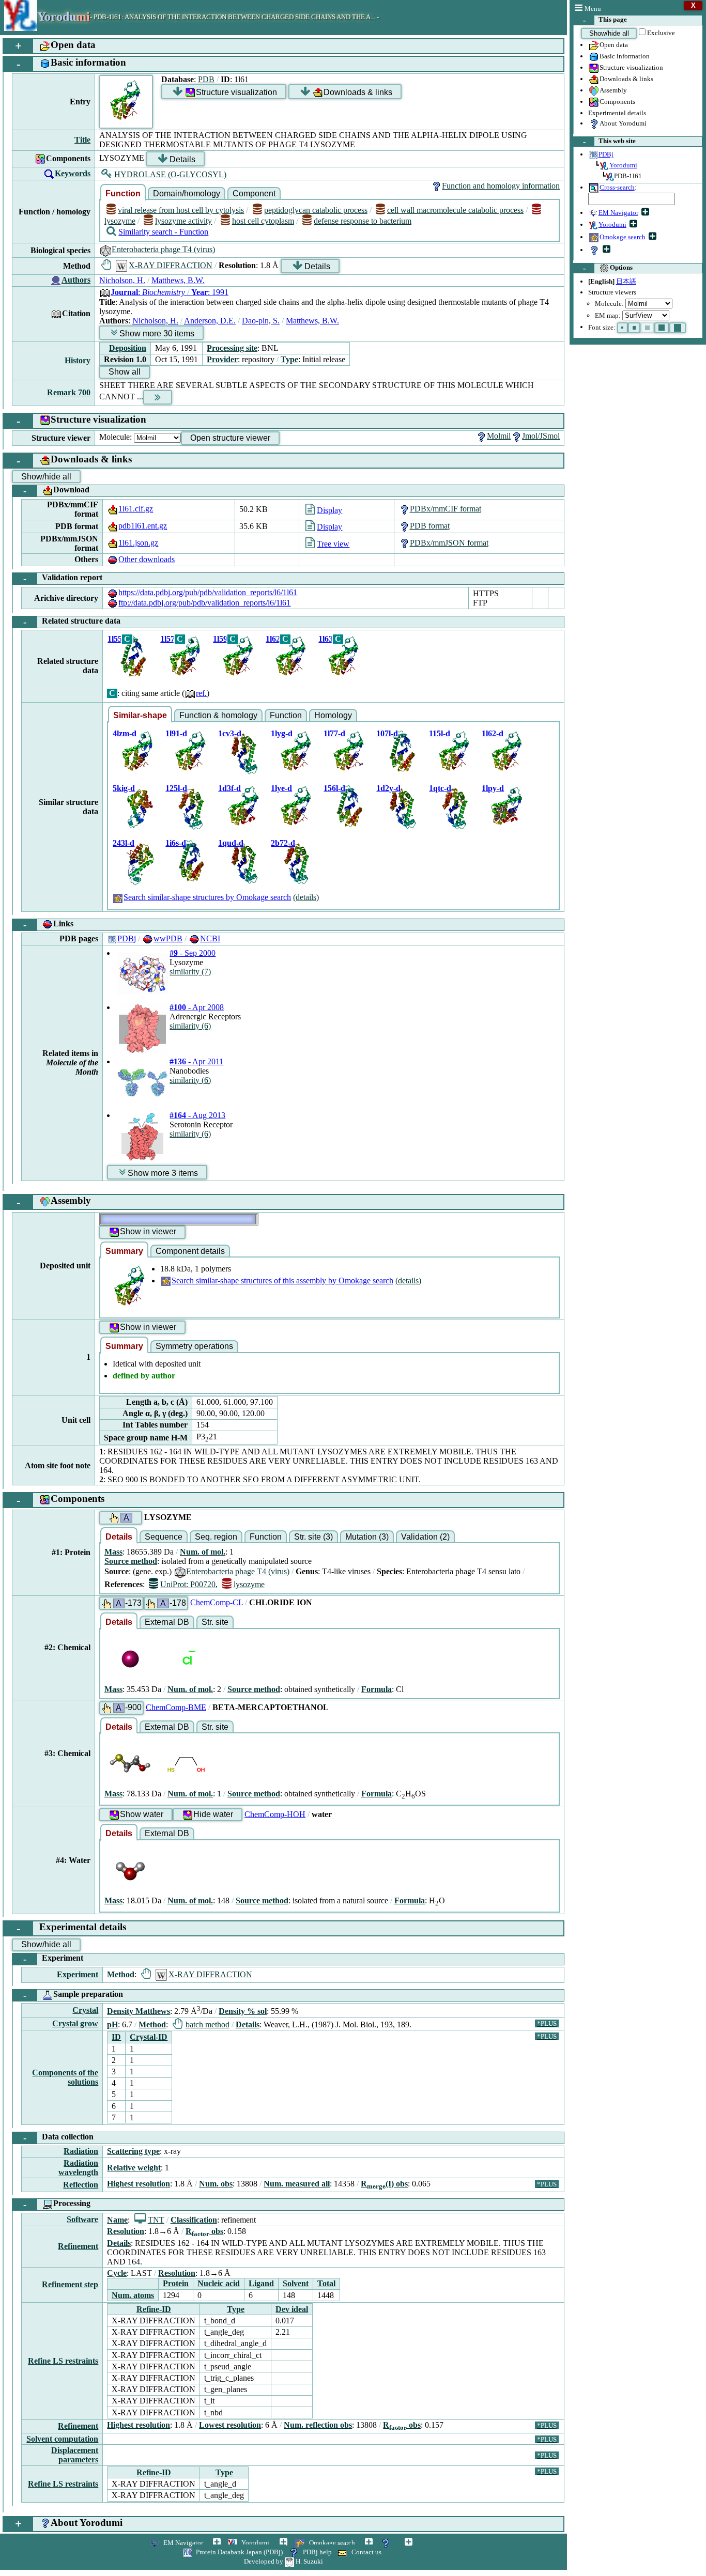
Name (117, 2220)
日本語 (626, 281)
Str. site (215, 1622)
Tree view (333, 544)
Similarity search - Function (163, 232)
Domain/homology (187, 193)
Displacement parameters (75, 2455)
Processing (57, 2204)
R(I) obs (384, 2184)
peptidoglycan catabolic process (316, 210)
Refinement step (70, 2284)
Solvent (296, 2283)
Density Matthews (139, 2011)
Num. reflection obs (318, 2425)
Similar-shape (140, 715)
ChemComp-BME (176, 1707)
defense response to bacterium (363, 221)
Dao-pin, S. (261, 321)
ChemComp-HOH (275, 1814)
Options (608, 268)
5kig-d (124, 788)
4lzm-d (125, 733)
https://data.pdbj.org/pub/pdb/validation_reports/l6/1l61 (208, 592)
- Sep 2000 (193, 953)
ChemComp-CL (217, 1602)
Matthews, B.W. (178, 280)
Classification (194, 2220)
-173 (129, 1603)
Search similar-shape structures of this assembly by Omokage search (282, 1281)
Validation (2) (425, 1537)
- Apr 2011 (196, 1061)
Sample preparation (73, 1995)
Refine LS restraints (63, 2361)
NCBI (210, 938)
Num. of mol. (203, 1552)
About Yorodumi (623, 123)
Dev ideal (292, 2309)
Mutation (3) (367, 1537)
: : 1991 (170, 292)
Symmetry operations (194, 1346)
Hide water (213, 1814)
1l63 (326, 639)
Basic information (625, 56)
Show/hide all (609, 33)
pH (112, 2024)
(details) (306, 897)
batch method (207, 2024)
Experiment (53, 1959)
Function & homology (218, 715)
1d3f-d (229, 788)
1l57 (167, 639)
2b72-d (283, 843)
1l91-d (176, 733)
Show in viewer (148, 1231)
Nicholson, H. (122, 280)
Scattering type (133, 2151)
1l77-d (334, 733)
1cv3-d (230, 733)
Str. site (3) (313, 1537)
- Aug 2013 (197, 1115)
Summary (124, 1251)
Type (289, 359)
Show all (125, 372)
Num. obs (216, 2184)
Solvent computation (62, 2439)
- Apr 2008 (197, 1007)
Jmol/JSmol (541, 436)
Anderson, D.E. (210, 321)
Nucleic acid (219, 2283)
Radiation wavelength (78, 2168)
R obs (204, 2231)
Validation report (63, 578)
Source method (131, 1561)
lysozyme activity (183, 221)
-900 (129, 1708)
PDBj (127, 938)
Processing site (232, 348)
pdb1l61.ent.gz (143, 526)
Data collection (59, 2138)
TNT (156, 2220)
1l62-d (493, 733)
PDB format (430, 526)
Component (254, 193)
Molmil (499, 436)
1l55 (115, 639)
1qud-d (231, 843)
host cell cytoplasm (263, 221)
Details (182, 159)
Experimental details (617, 113)
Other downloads (147, 559)
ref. (201, 693)
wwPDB (168, 938)
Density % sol (243, 2011)
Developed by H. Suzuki (283, 2561)
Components (617, 102)
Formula (377, 1689)
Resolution (126, 2231)
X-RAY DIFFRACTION (171, 265)
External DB (167, 1622)
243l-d (124, 843)
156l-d (334, 788)
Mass (113, 1552)
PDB (206, 79)
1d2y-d (388, 788)
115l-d (440, 733)
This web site (610, 141)
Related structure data (72, 622)
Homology (333, 715)
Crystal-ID (149, 2037)
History (78, 360)
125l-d (176, 788)
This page (605, 20)
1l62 (273, 639)
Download (57, 491)
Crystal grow (75, 2023)
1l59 (220, 639)
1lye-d (281, 788)
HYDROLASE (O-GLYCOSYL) (170, 174)
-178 (173, 1603)
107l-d (387, 733)
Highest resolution (139, 2184)
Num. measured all (297, 2184)
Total (326, 2283)
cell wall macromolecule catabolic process (455, 210)
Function (123, 193)
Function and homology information (501, 186)
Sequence (164, 1537)
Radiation (81, 2151)
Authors (76, 280)
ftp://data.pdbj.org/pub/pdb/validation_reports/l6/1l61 (204, 603)
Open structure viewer (230, 438)
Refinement (78, 2246)
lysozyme (249, 1584)
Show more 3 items (163, 1173)
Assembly (613, 90)
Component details (190, 1251)
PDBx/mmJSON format (449, 543)
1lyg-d (282, 733)
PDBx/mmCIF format (446, 509)
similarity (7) (190, 972)
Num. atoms (133, 2295)
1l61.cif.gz (136, 509)
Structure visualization (631, 67)
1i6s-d (176, 843)
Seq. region (216, 1537)
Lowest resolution (230, 2425)
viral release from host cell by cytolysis (181, 210)
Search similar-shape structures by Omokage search (207, 897)
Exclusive (661, 33)
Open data (614, 45)
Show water (142, 1814)
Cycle (117, 2273)
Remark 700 (69, 392)
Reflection (81, 2185)
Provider (222, 359)
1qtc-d (440, 788)
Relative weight (134, 2168)
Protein (176, 2283)
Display (329, 510)
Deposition (128, 348)
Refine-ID (154, 2309)
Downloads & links (626, 79)
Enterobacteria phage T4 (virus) (163, 249)
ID (116, 2037)
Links (49, 925)
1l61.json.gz (138, 543)
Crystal (85, 2010)
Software (82, 2219)
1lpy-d (493, 788)
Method (121, 1974)
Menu (593, 9)
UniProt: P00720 (188, 1584)
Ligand (261, 2283)
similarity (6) (190, 1026)
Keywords (73, 173)
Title (82, 140)
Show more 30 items (157, 333)
